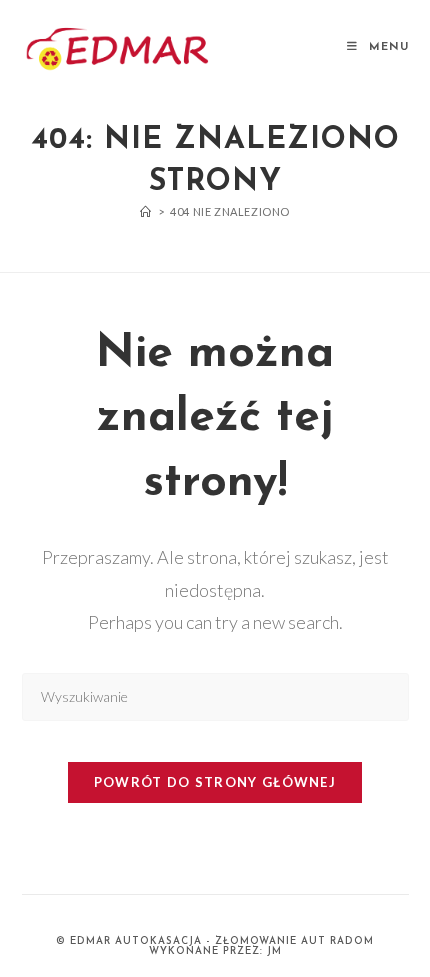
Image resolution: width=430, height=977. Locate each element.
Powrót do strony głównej (215, 782)
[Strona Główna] (146, 211)
